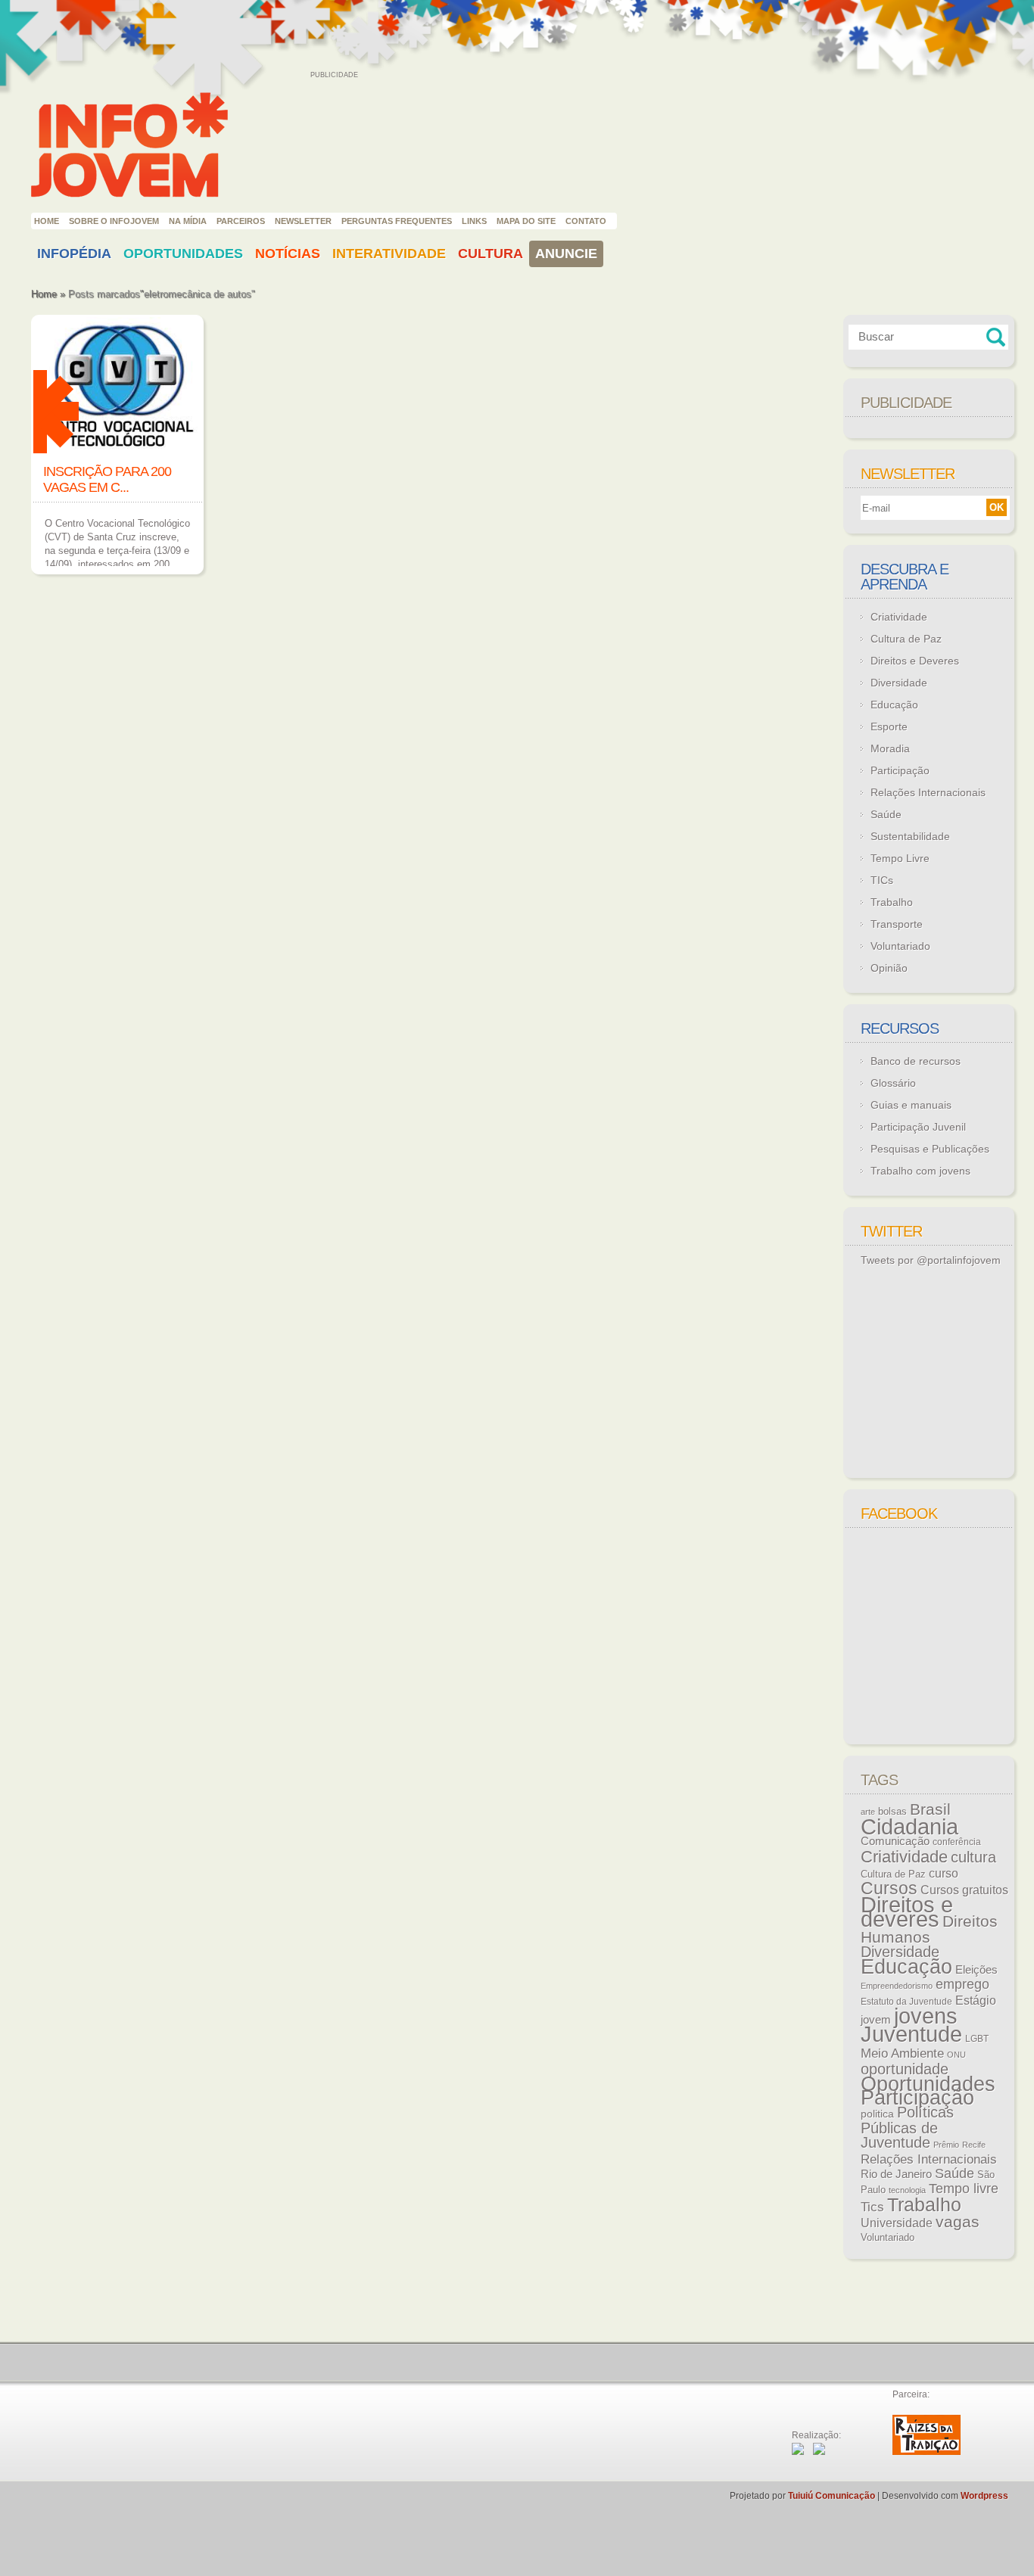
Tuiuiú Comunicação (832, 2496)
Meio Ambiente (902, 2053)
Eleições (976, 1969)
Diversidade (899, 683)
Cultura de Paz (906, 639)
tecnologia (907, 2190)
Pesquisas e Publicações (930, 1149)
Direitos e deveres (907, 1912)
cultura (973, 1857)
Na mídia (188, 221)
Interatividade (389, 254)
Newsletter (303, 221)
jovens (926, 2016)
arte (868, 1812)
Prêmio (946, 2145)
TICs (882, 880)
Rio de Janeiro (896, 2174)
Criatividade (899, 617)
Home (47, 221)
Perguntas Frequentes (397, 221)
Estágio (976, 2000)
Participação (900, 770)
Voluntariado (900, 946)
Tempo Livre (900, 858)
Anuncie (566, 254)
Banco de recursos (916, 1061)
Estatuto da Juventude (906, 2002)
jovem (876, 2020)
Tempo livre (964, 2189)
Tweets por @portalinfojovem (931, 1260)
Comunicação (895, 1841)
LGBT (977, 2039)
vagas (958, 2222)
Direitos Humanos (929, 1929)
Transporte (897, 924)
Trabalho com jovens (920, 1171)
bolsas (892, 1811)
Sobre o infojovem (114, 221)
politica (877, 2114)
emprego (962, 1984)
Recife (974, 2145)
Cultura (491, 254)
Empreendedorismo (897, 1986)
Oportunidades (183, 254)
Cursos (889, 1888)
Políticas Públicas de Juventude (907, 2127)
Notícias (288, 254)
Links (474, 221)
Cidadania (909, 1826)
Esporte (889, 726)
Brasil (930, 1809)
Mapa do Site (526, 221)
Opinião (889, 968)
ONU (956, 2055)
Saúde (886, 814)
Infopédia (74, 254)
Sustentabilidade (910, 836)
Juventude (911, 2034)
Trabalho (892, 902)
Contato (586, 221)
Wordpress (984, 2496)
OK (997, 507)
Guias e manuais (911, 1105)
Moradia (890, 748)
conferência (957, 1842)
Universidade (897, 2223)
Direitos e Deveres (915, 661)
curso (944, 1873)
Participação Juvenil (918, 1127)
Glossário (893, 1083)
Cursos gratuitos (964, 1890)
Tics (872, 2207)
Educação (894, 705)
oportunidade (905, 2069)
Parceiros (241, 221)
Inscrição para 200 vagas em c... (107, 479)
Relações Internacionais (928, 792)
